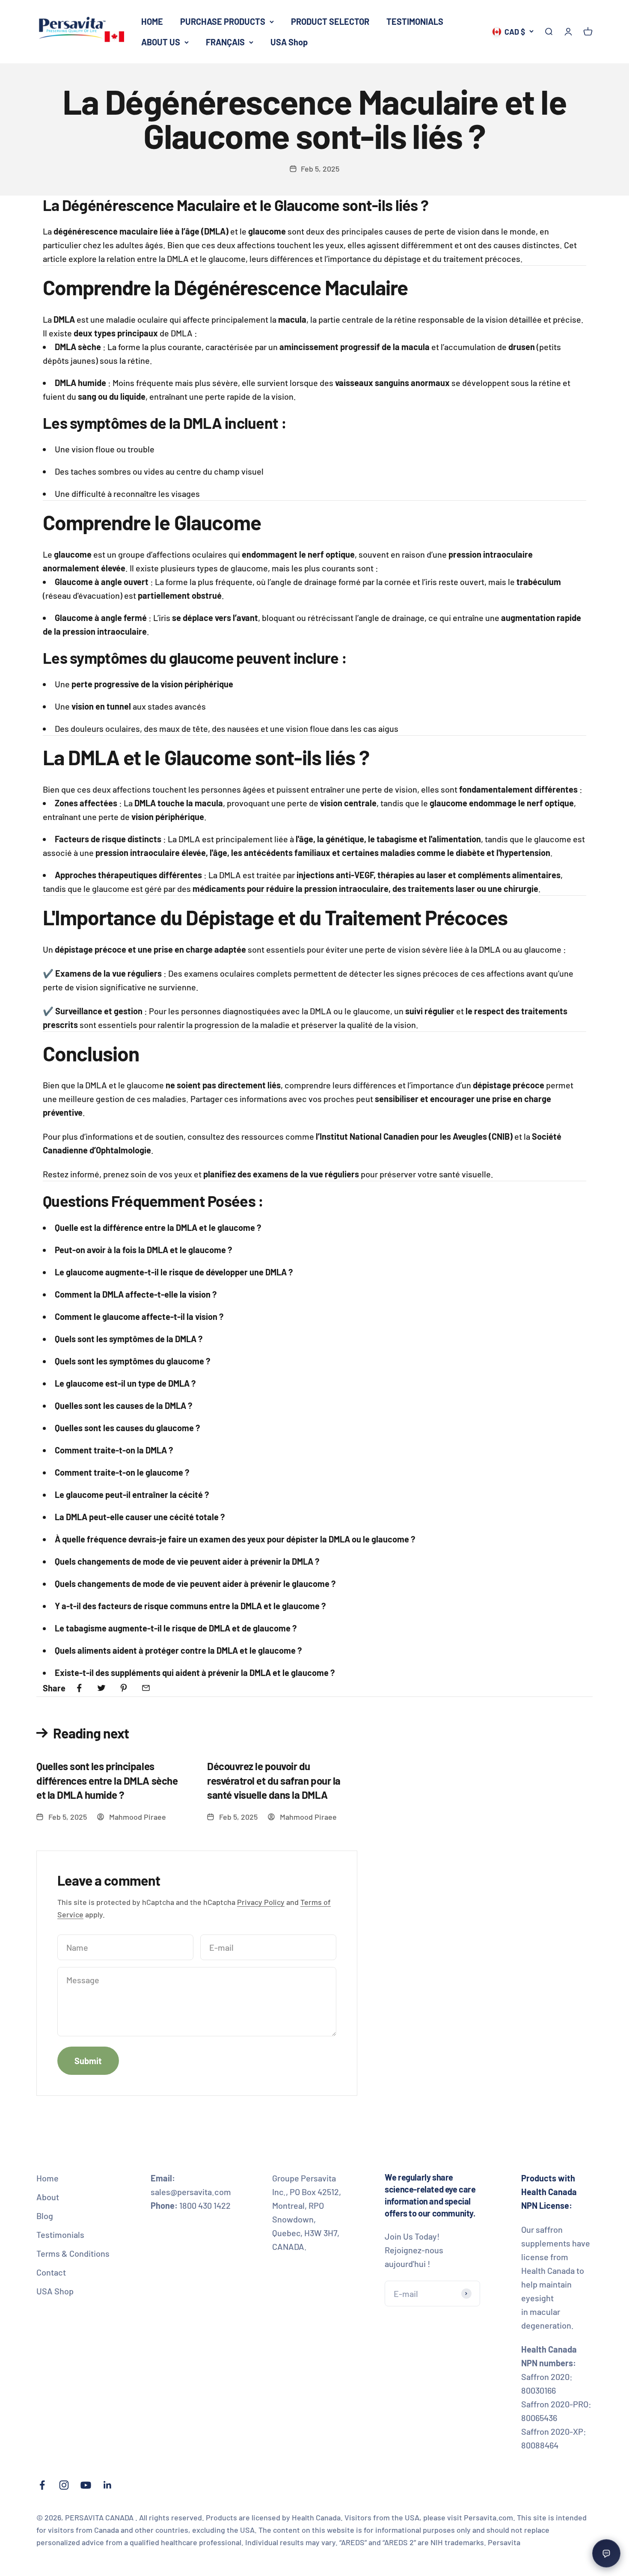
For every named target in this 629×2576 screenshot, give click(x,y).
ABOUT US (161, 42)
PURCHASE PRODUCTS (223, 21)
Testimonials (60, 2234)
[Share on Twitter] (101, 1688)
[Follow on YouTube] (86, 2485)
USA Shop (289, 42)
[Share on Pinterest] (124, 1688)
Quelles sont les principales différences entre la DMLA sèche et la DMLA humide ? (107, 1780)
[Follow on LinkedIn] (108, 2485)
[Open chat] (606, 2553)
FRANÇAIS (225, 42)
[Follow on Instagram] (64, 2485)
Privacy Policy (261, 1902)
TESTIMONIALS (415, 21)
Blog (45, 2216)
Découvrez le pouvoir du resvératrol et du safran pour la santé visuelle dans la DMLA (274, 1780)
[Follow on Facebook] (42, 2485)
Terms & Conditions (73, 2253)
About (48, 2197)
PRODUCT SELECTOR (330, 21)
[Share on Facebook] (79, 1688)
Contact (51, 2272)
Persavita (504, 2542)
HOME (152, 21)
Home (47, 2178)
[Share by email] (146, 1688)
